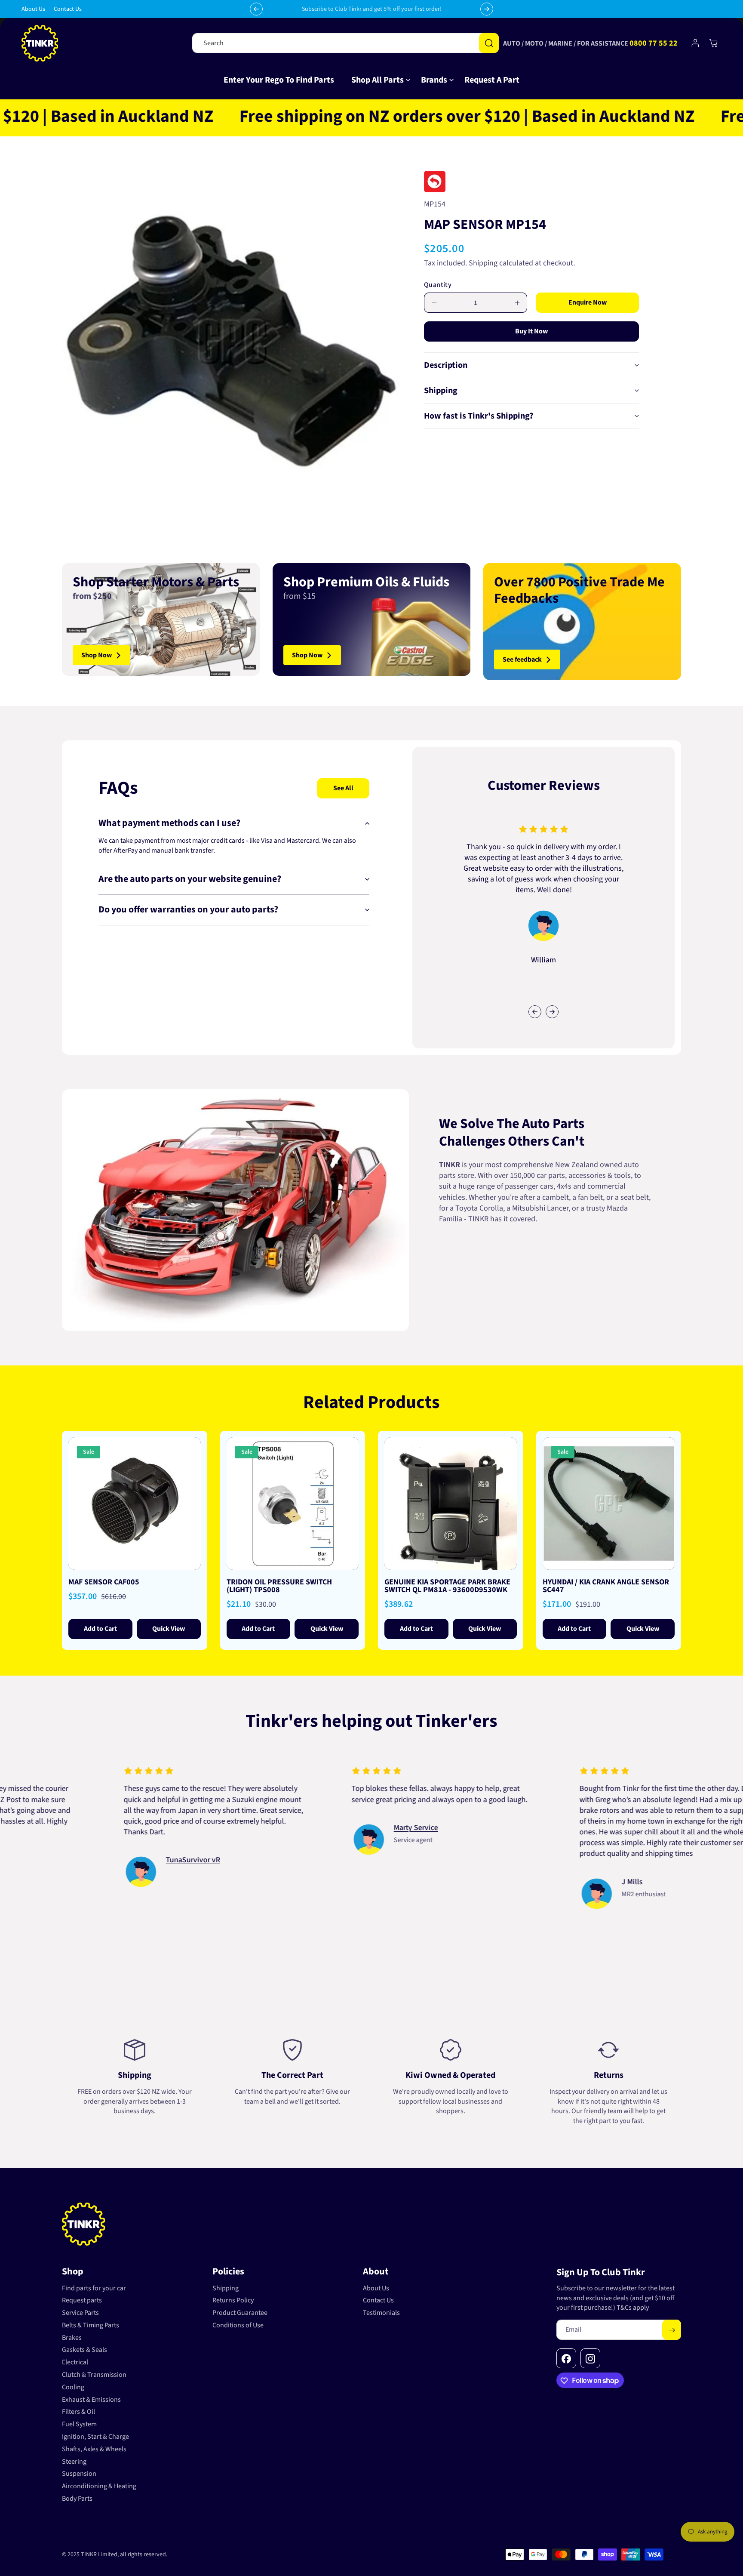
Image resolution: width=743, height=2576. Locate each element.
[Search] (489, 43)
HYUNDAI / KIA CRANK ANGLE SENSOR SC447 (606, 1586)
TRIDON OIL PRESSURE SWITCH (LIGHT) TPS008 (279, 1586)
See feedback (522, 659)
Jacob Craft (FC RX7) (119, 1838)
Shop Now (97, 655)
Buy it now (531, 331)
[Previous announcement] (256, 9)
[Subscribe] (672, 2330)
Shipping (483, 263)
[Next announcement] (487, 9)
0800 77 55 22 (654, 43)
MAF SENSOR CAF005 (104, 1582)
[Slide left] (535, 1012)
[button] (378, 80)
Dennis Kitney (337, 1860)
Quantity (438, 285)
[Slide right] (552, 1012)
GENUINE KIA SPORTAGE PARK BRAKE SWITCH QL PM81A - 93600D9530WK (447, 1586)
